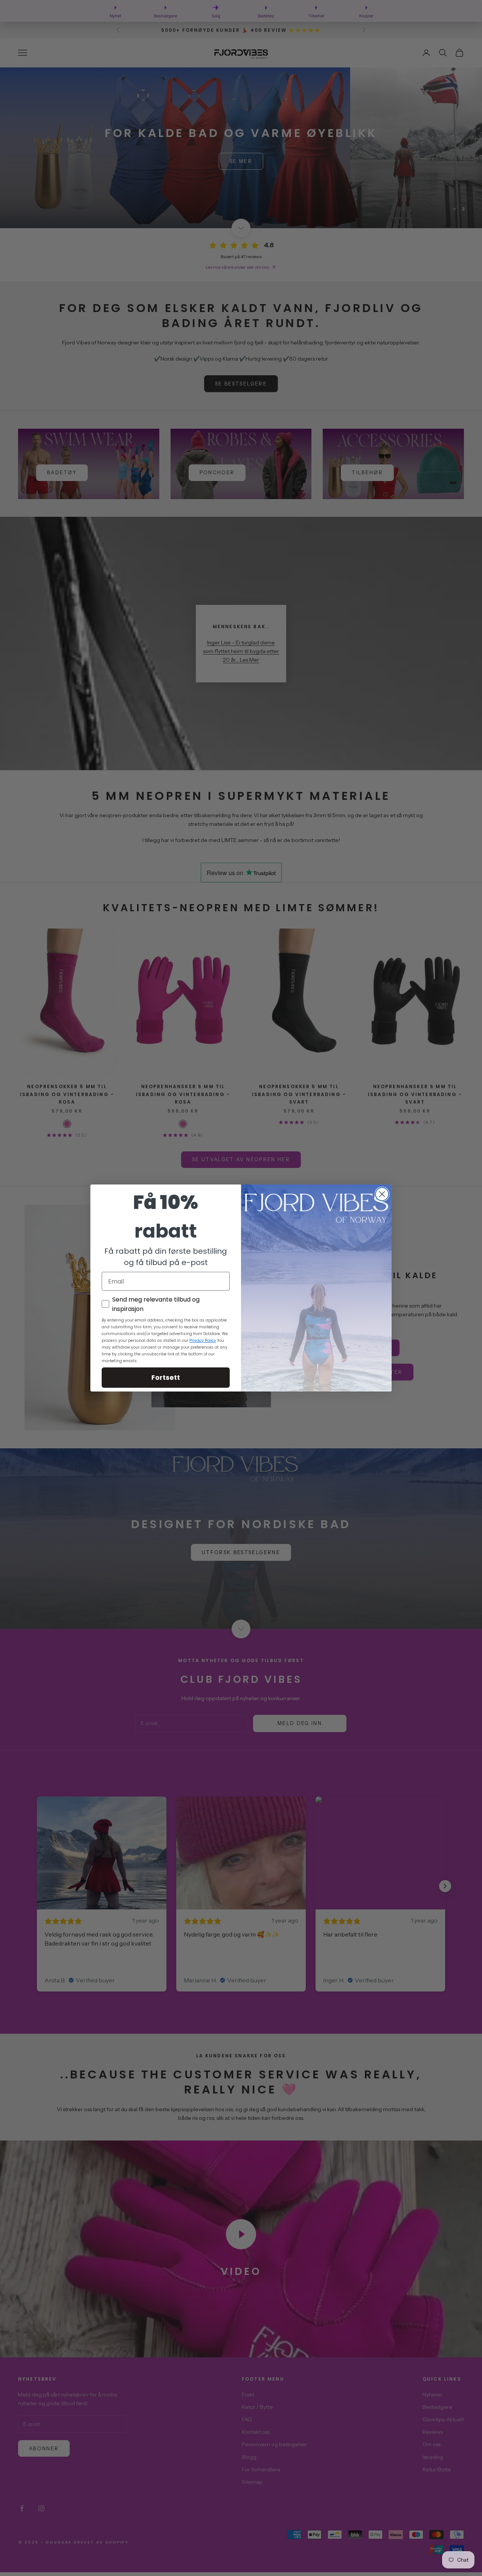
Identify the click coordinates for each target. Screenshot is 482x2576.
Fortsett (166, 1377)
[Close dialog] (382, 1194)
